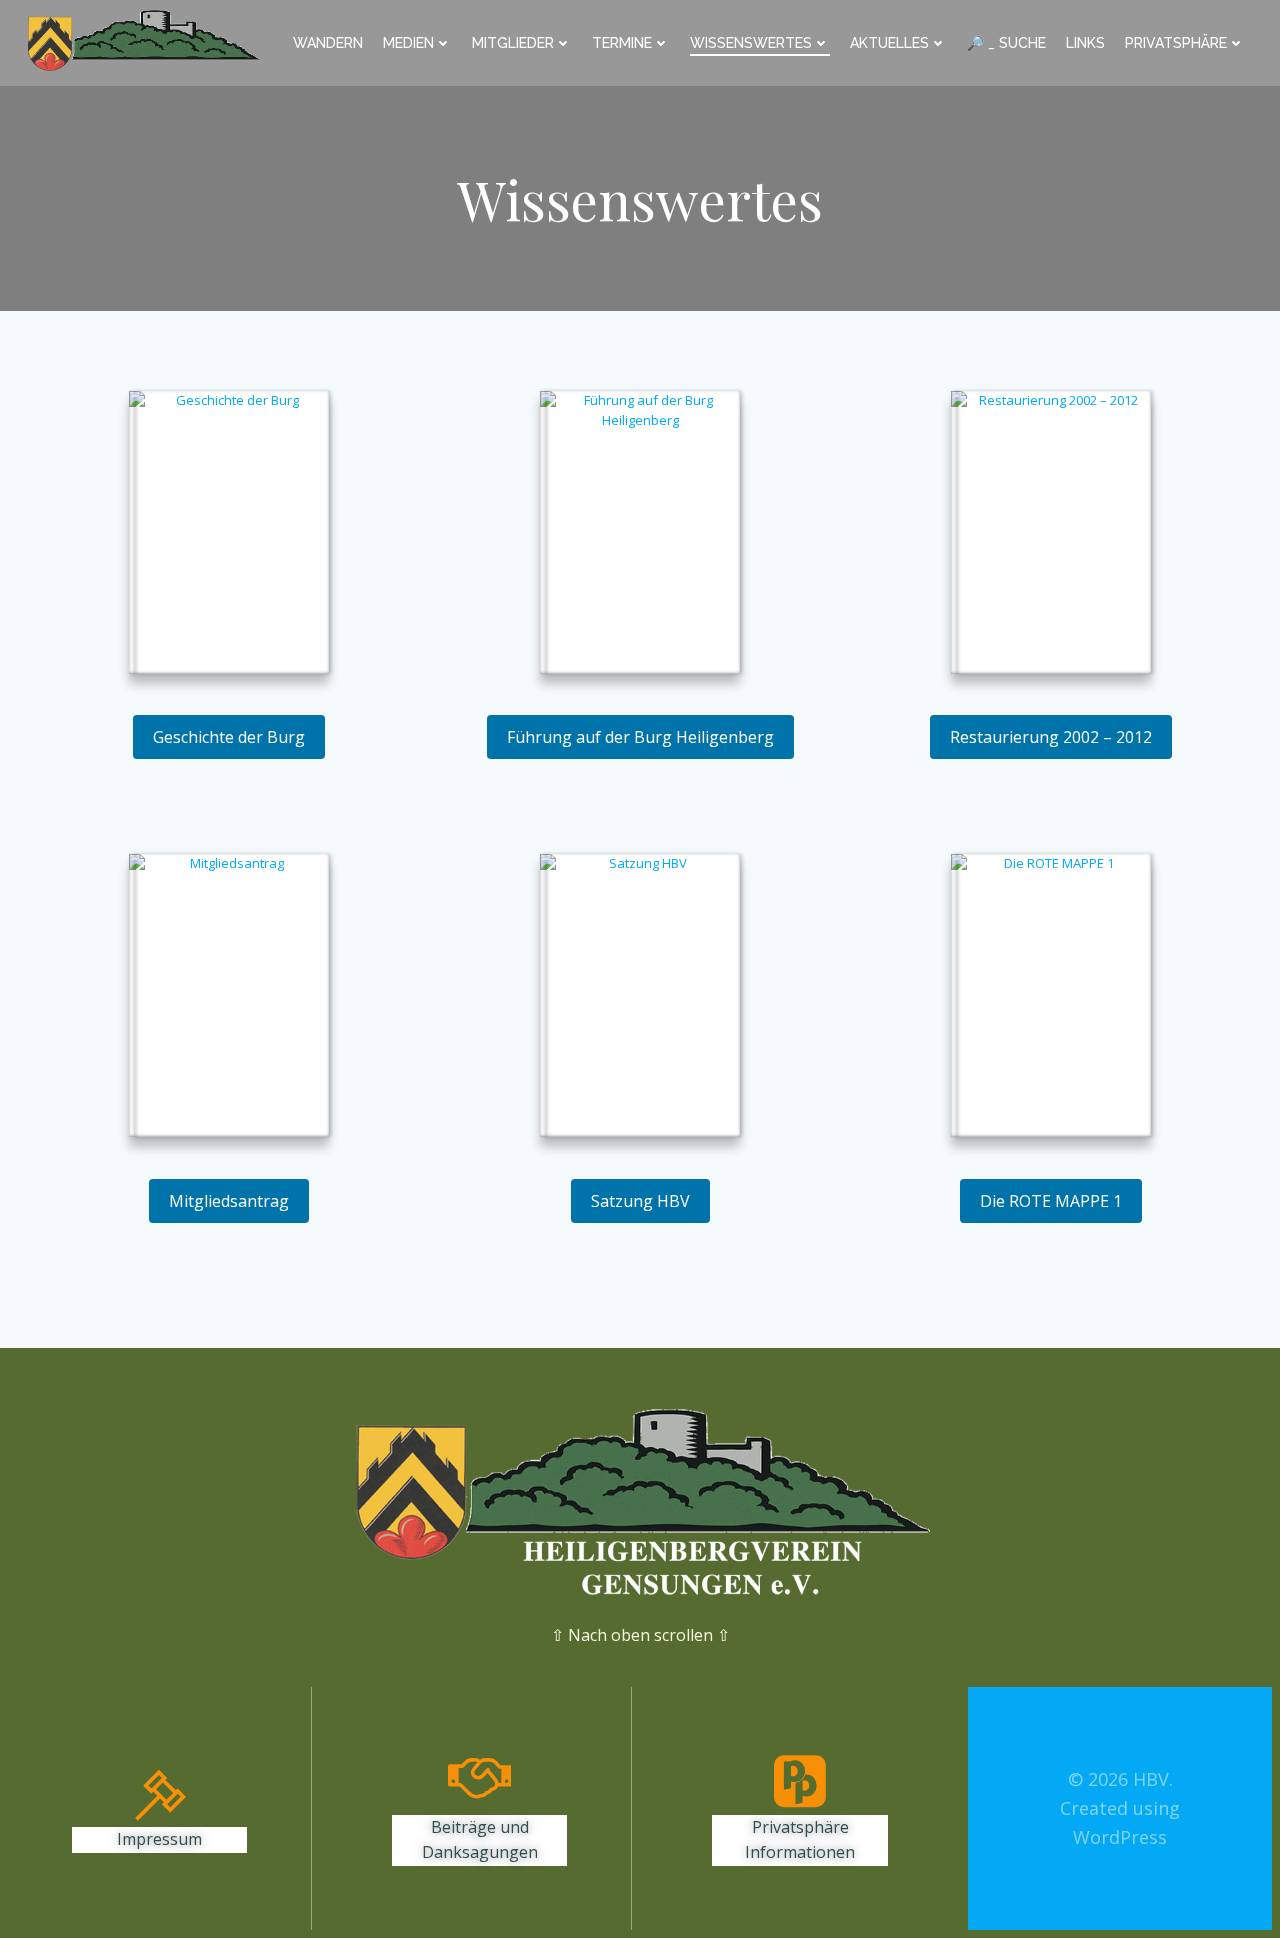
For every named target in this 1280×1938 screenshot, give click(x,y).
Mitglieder (513, 43)
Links (1085, 43)
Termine (622, 43)
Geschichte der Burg (229, 737)
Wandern (328, 43)
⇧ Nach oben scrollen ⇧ (640, 1635)
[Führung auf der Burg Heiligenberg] (640, 535)
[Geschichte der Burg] (229, 535)
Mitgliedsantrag (229, 1201)
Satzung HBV (640, 1201)
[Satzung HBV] (640, 998)
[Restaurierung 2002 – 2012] (1051, 535)
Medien (408, 43)
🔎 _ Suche (1006, 43)
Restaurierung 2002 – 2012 (1051, 737)
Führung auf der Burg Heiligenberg (640, 737)
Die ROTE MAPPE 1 (1051, 1201)
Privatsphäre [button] (1176, 43)
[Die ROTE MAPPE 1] (1051, 998)
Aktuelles (889, 43)
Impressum (159, 1839)
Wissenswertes (751, 43)
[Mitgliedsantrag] (229, 998)
